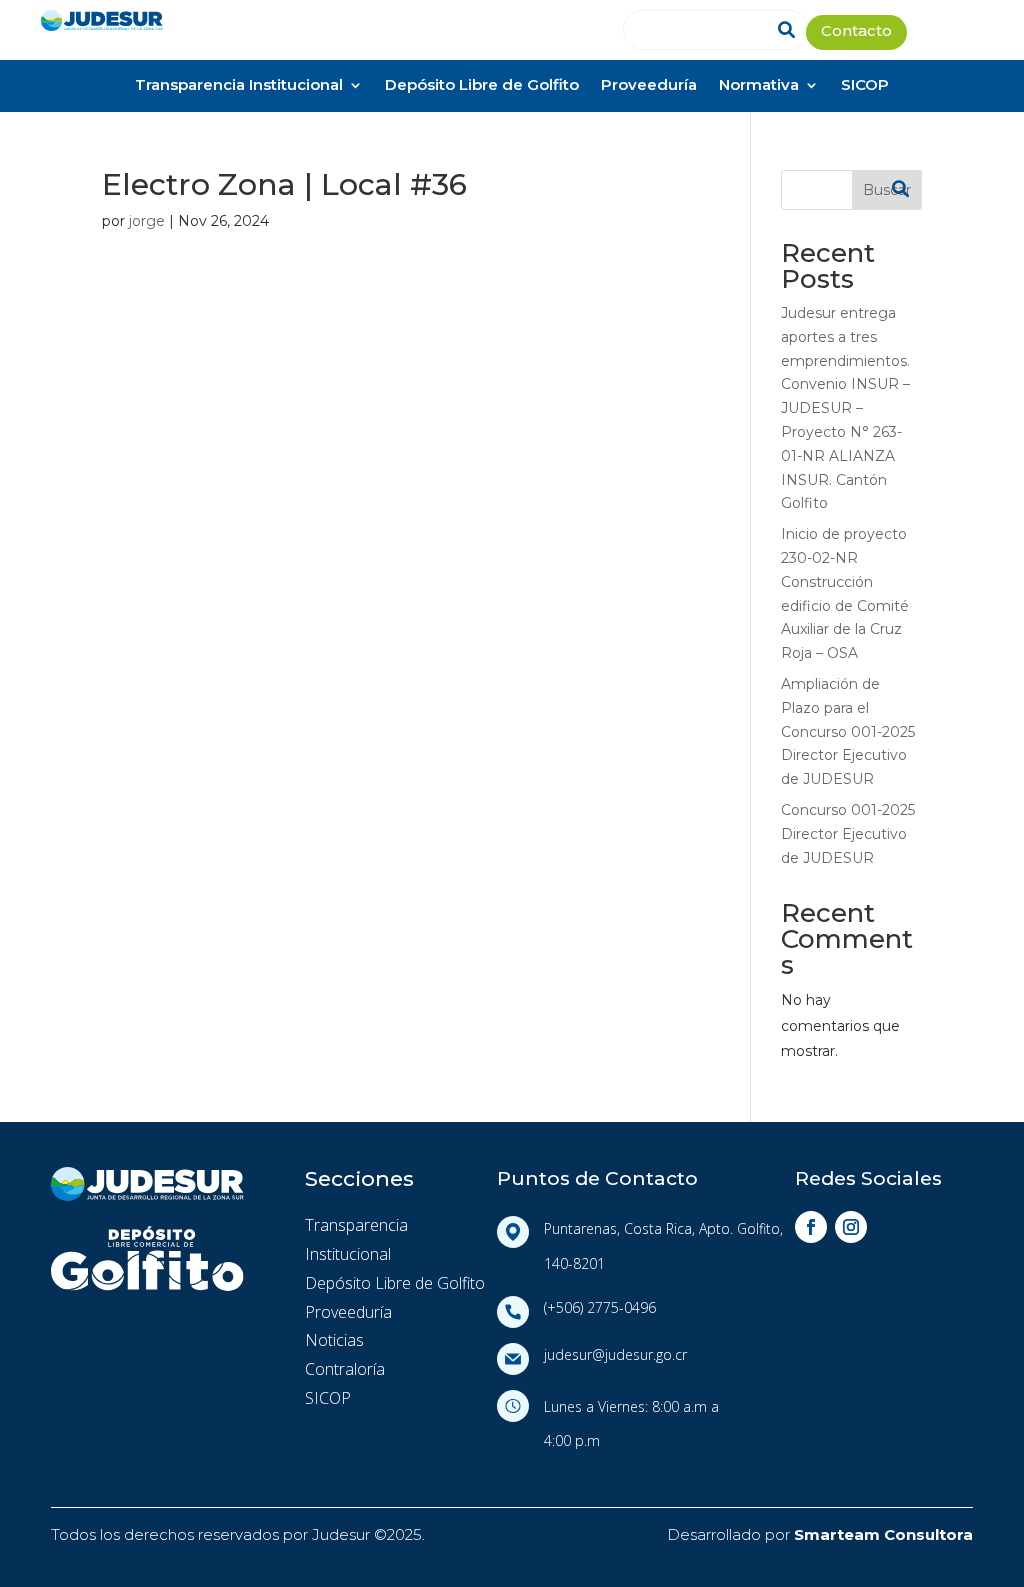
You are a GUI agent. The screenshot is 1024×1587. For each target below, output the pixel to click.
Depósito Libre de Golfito (482, 86)
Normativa (759, 86)
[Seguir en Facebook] (811, 1227)
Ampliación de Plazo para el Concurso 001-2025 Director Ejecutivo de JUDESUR (848, 731)
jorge (147, 221)
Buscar (887, 190)
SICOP (865, 86)
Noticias (334, 1340)
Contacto (856, 32)
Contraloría (345, 1369)
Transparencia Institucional (239, 86)
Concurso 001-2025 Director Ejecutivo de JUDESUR (848, 834)
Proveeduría (649, 86)
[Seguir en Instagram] (851, 1227)
